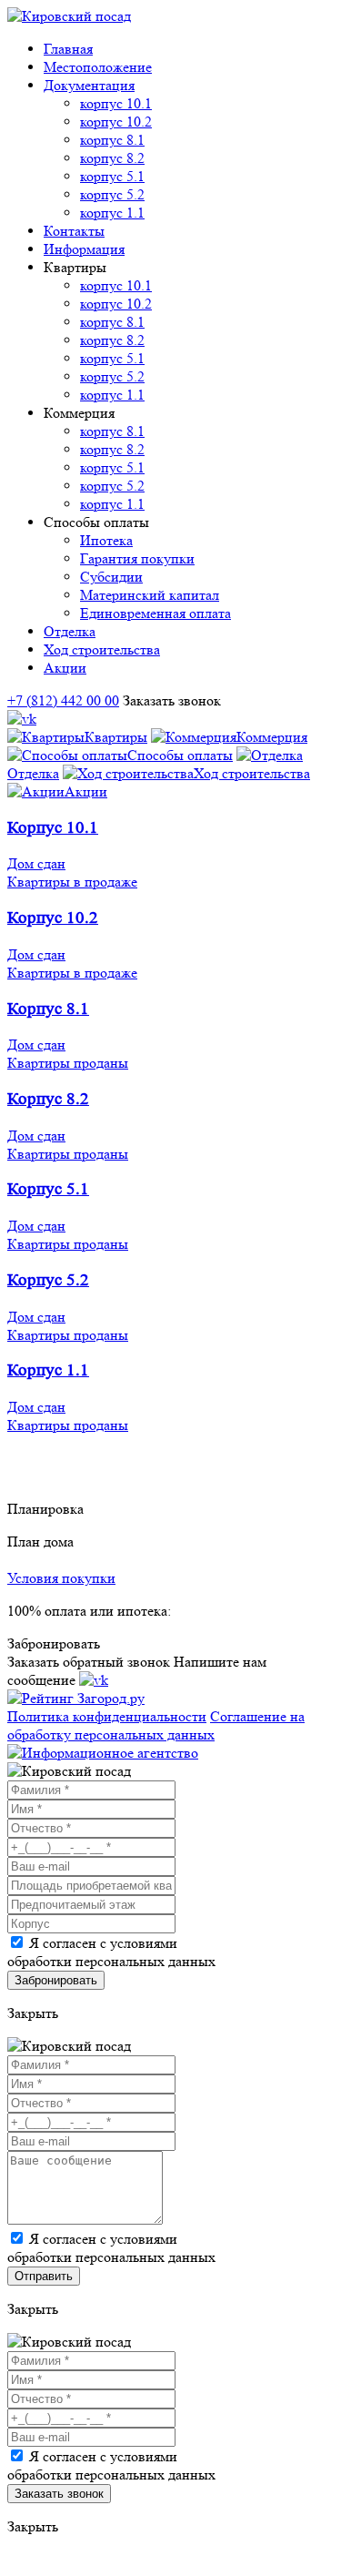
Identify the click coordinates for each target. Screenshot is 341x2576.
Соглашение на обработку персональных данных (156, 1725)
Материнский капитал (150, 595)
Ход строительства (102, 649)
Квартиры (116, 737)
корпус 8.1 (112, 140)
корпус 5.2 (112, 194)
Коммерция (272, 737)
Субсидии (111, 577)
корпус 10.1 (116, 103)
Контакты (74, 231)
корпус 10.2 (116, 122)
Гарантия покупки (137, 558)
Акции (65, 668)
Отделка (70, 631)
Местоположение (98, 67)
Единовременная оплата (155, 613)
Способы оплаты (180, 755)
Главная (68, 49)
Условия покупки (61, 1578)
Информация (84, 249)
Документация (89, 85)
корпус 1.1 (112, 213)
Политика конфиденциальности (107, 1716)
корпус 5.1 (112, 176)
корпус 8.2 (112, 158)
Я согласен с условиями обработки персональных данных (111, 1952)
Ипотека (106, 540)
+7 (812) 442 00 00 (63, 700)
